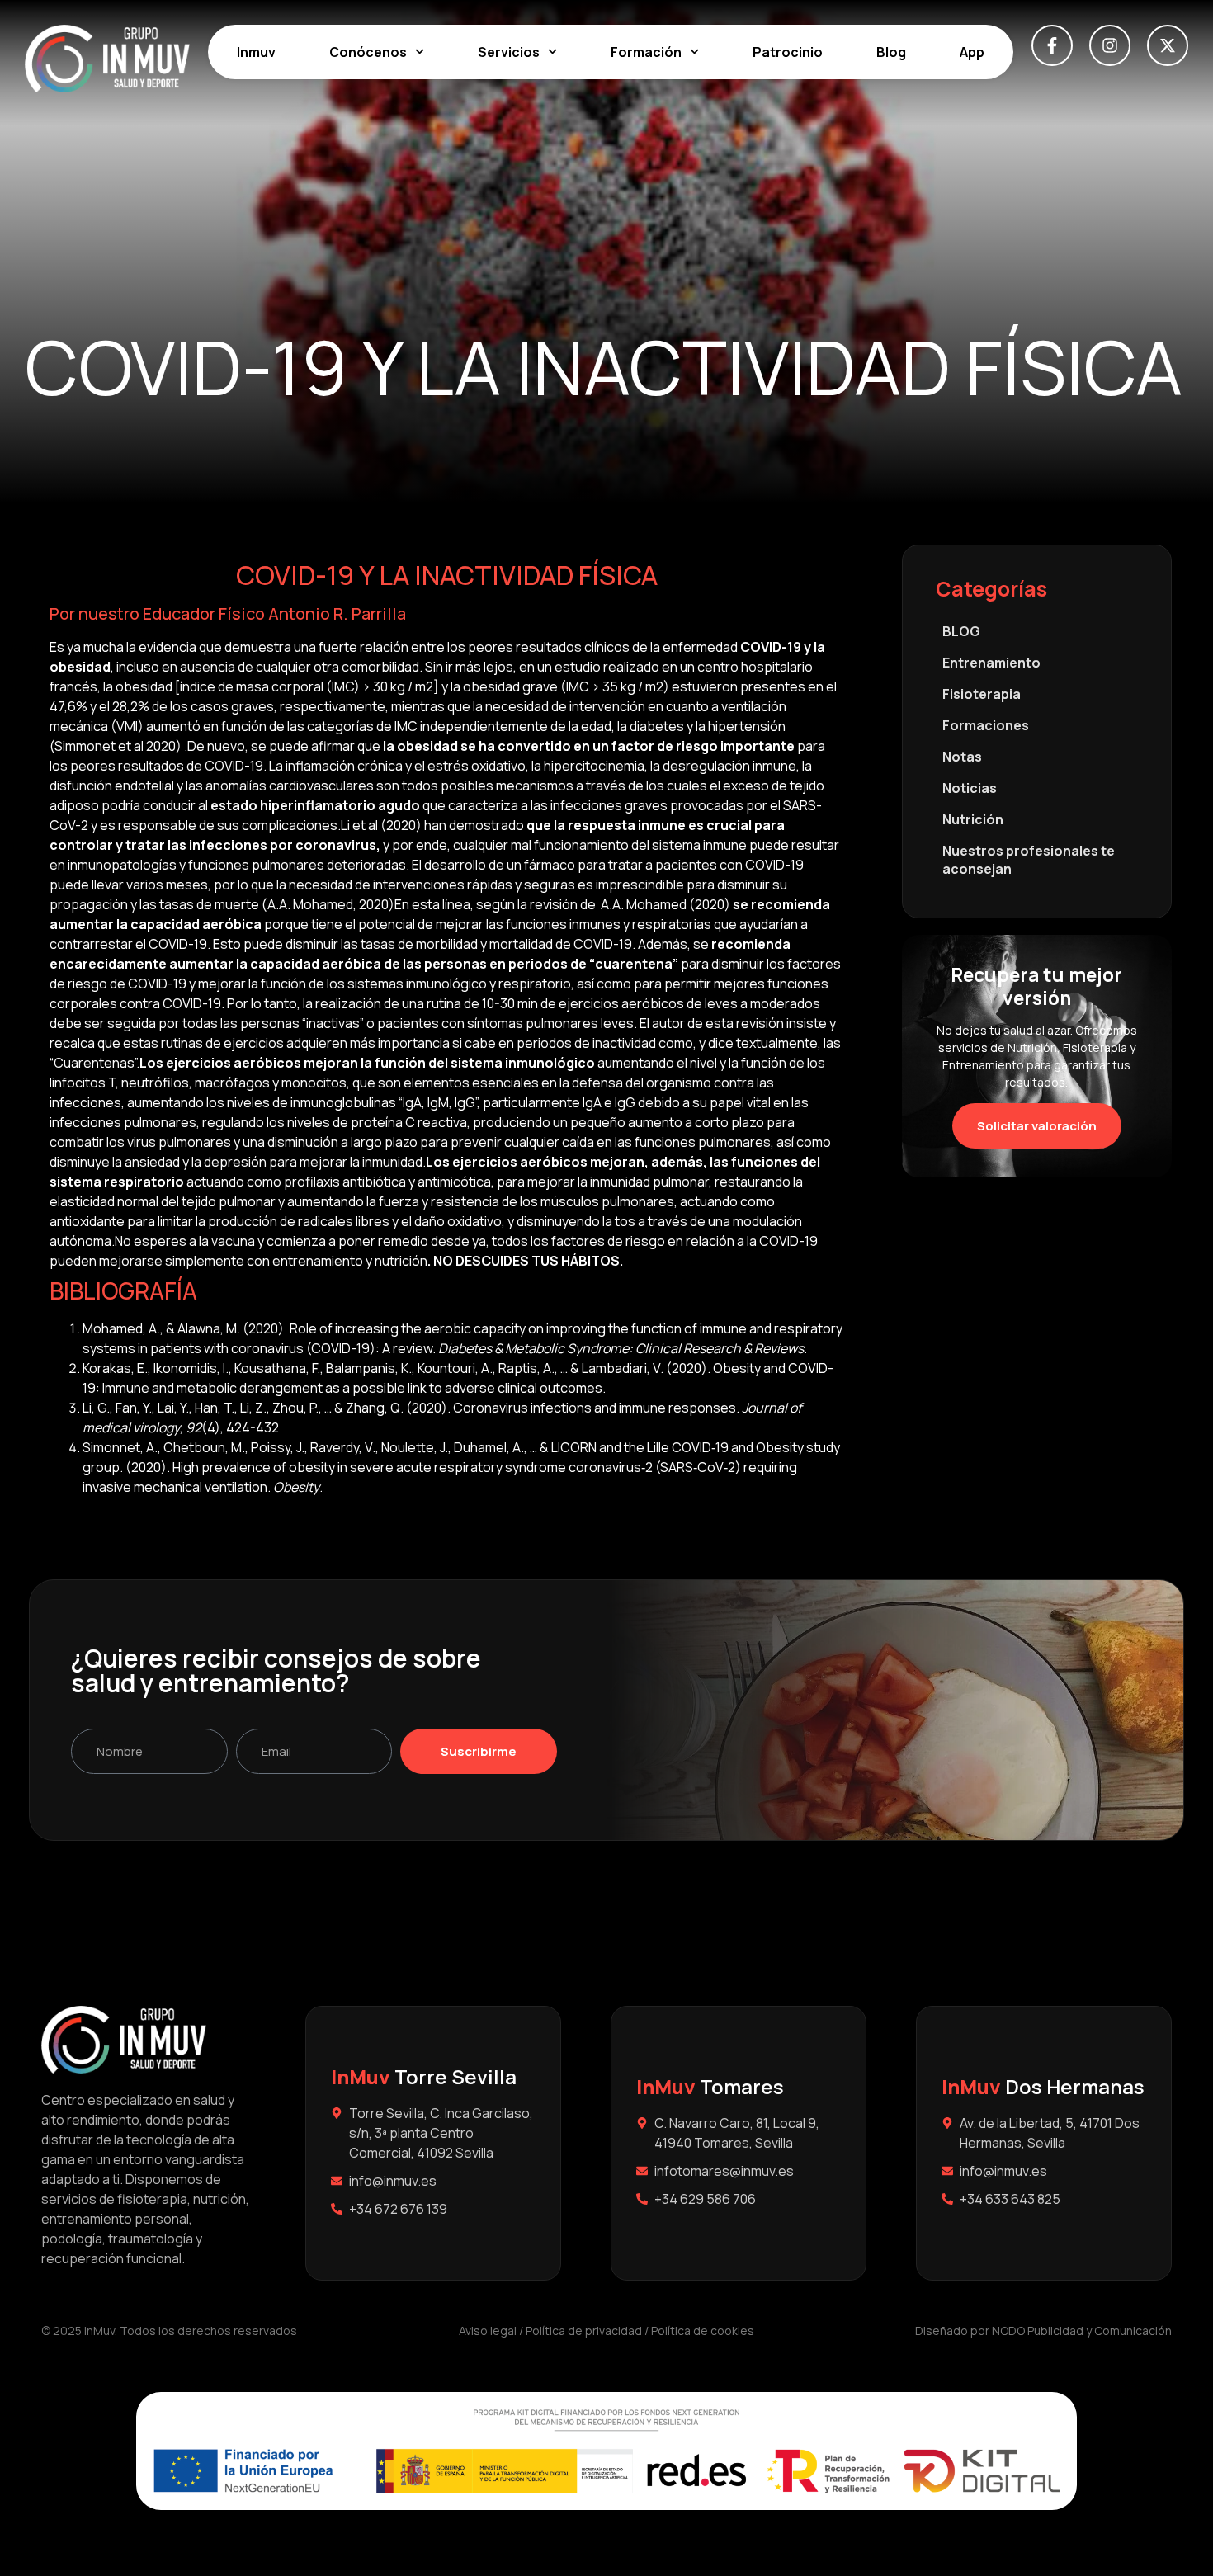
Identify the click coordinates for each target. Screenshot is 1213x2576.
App (972, 52)
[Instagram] (1110, 45)
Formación (646, 52)
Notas (962, 757)
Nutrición (973, 819)
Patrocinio (788, 52)
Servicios (509, 52)
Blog (891, 52)
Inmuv (256, 52)
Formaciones (986, 725)
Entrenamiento (991, 663)
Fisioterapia (982, 694)
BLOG (961, 631)
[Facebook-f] (1052, 45)
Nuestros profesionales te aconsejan (1029, 860)
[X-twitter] (1168, 45)
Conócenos (368, 52)
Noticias (970, 788)
